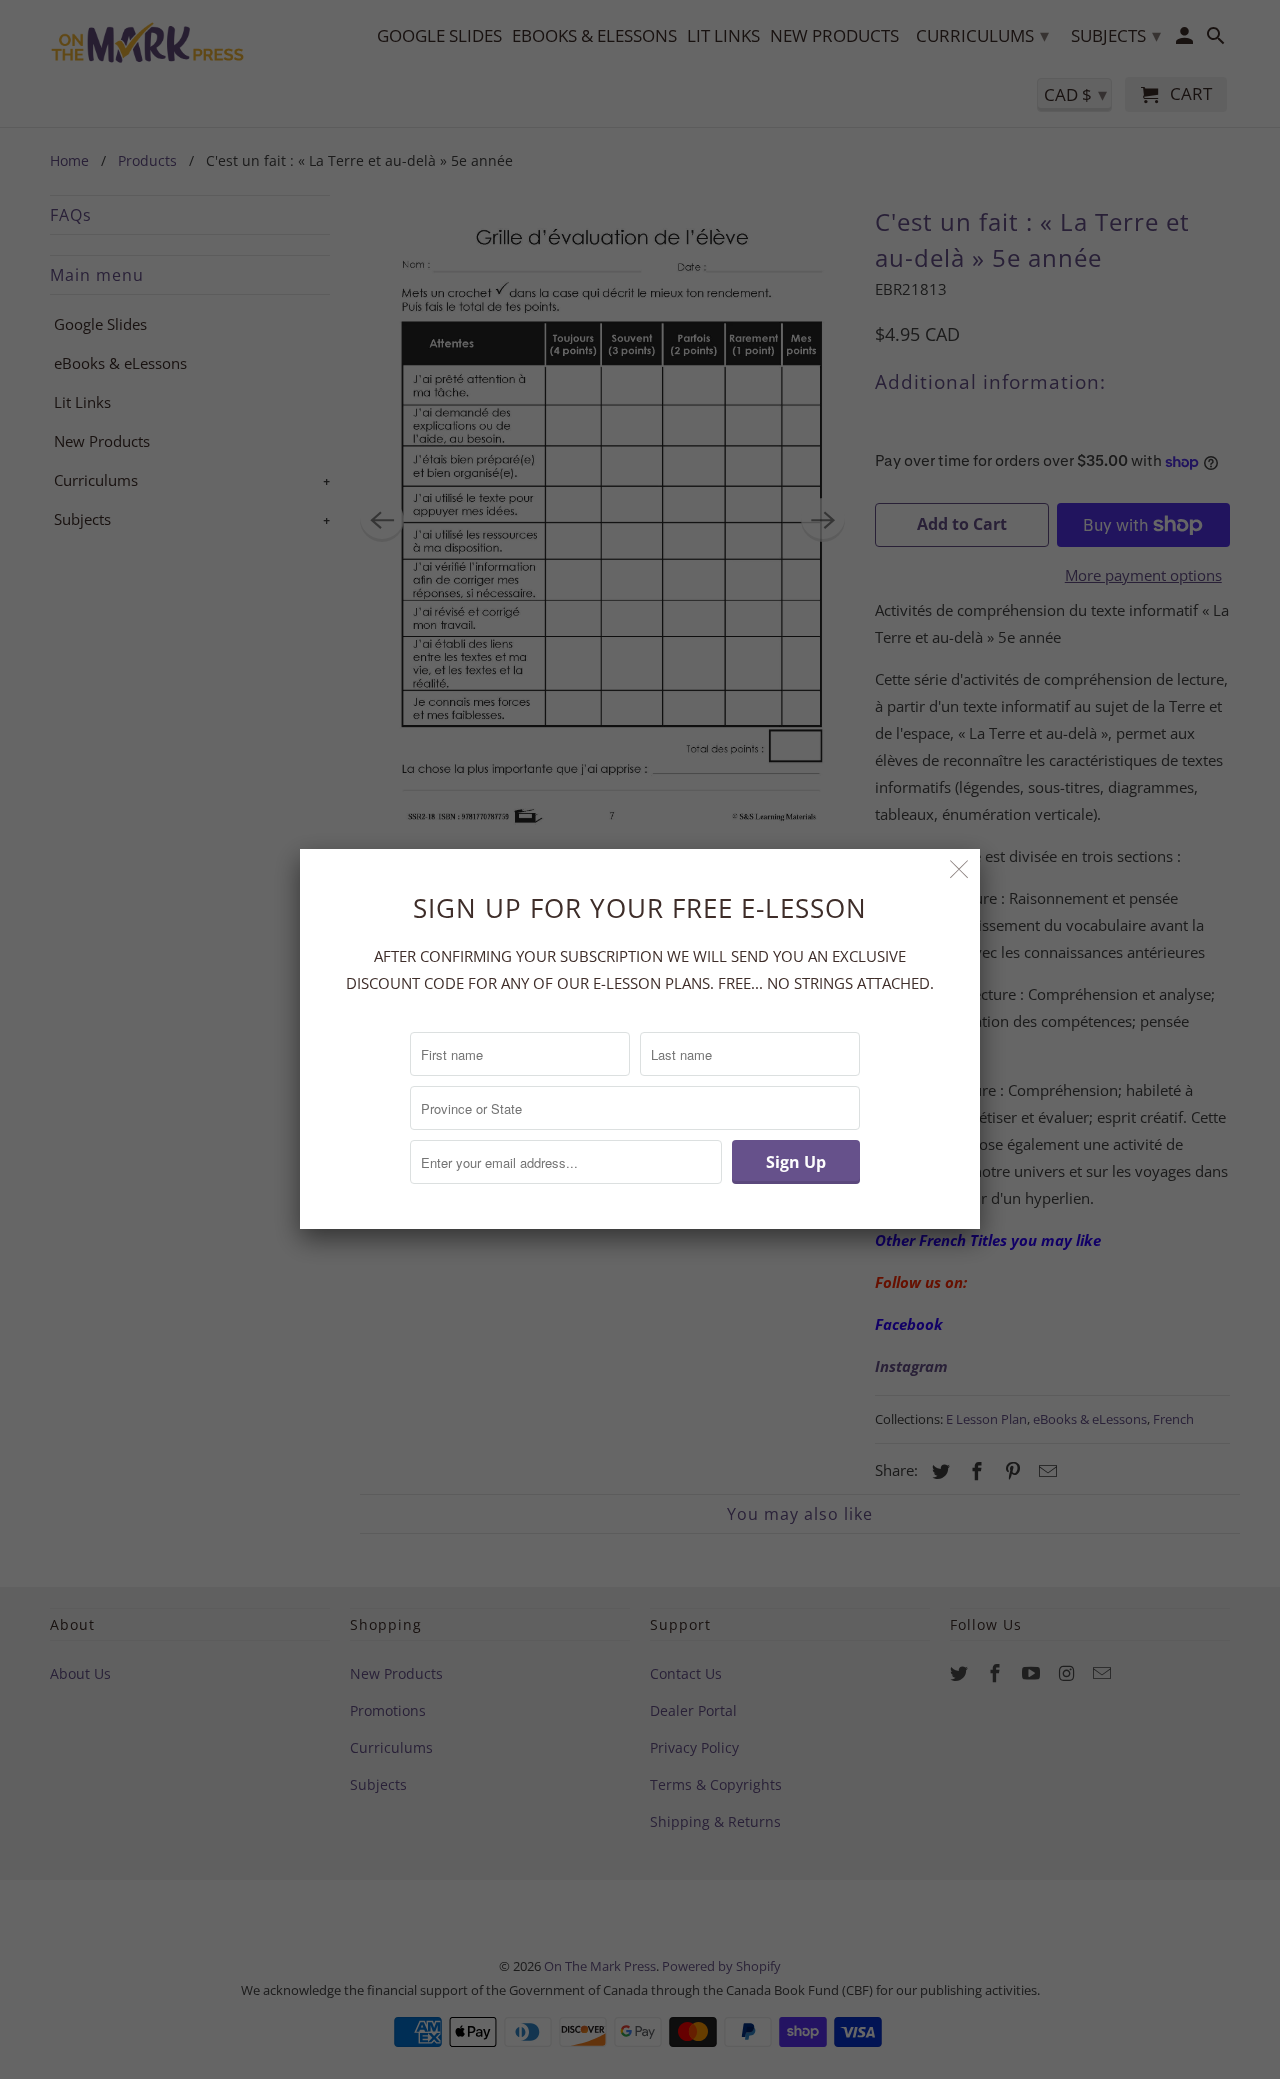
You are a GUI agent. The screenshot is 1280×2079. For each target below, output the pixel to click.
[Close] (959, 869)
